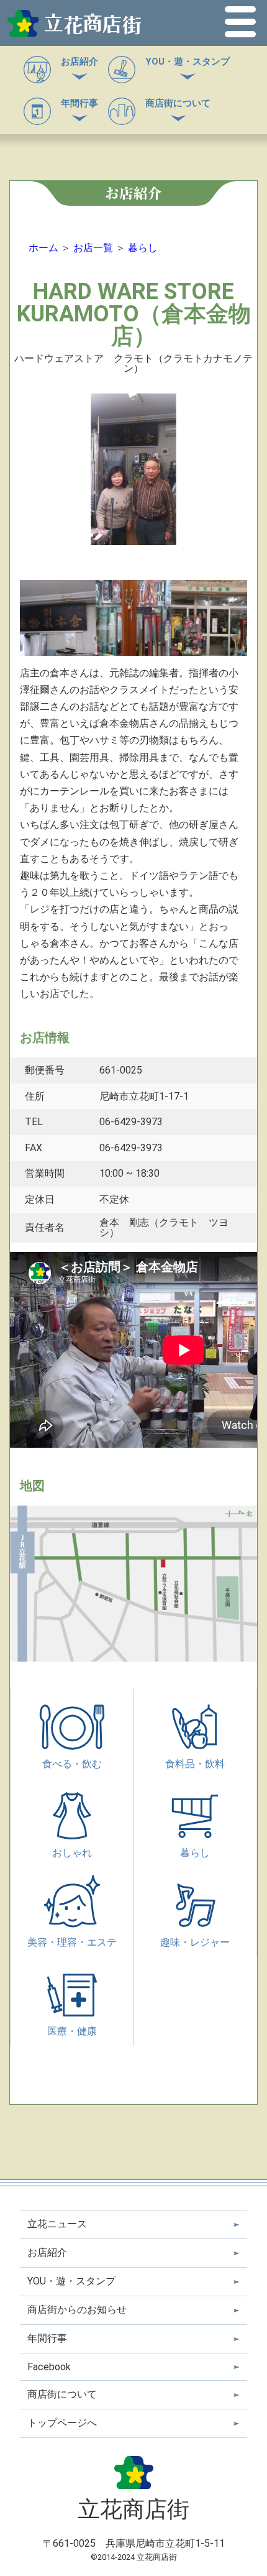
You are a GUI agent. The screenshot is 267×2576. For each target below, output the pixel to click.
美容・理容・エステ (72, 1942)
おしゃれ (72, 1853)
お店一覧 (93, 248)
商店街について (178, 103)
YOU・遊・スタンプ (188, 62)
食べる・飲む (72, 1764)
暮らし (143, 248)
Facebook (49, 2367)
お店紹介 (79, 62)
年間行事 (79, 103)
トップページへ (62, 2423)
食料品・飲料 (195, 1764)
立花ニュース (57, 2224)
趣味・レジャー (195, 1942)
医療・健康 (72, 2031)
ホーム (43, 248)
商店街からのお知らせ (77, 2310)
